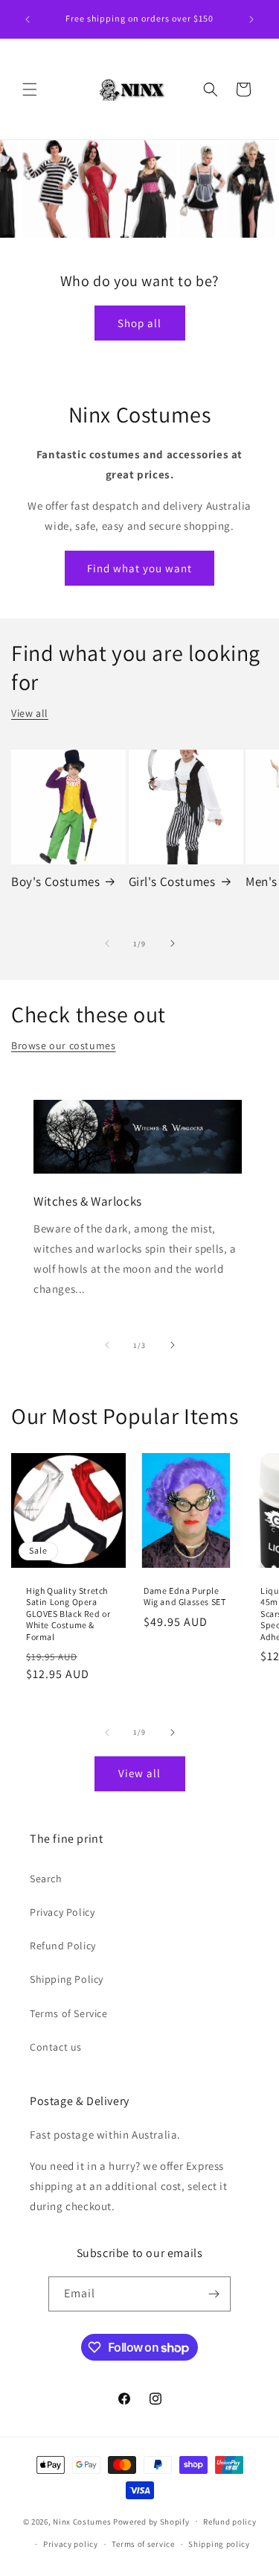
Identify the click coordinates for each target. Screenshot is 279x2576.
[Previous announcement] (28, 19)
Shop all (139, 323)
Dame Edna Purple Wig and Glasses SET (185, 1596)
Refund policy (230, 2522)
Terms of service (143, 2544)
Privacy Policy (62, 1912)
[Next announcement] (251, 19)
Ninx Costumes (82, 2521)
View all (30, 713)
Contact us (56, 2047)
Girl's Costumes (172, 882)
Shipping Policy (67, 1979)
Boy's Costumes (55, 882)
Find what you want (139, 568)
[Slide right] (173, 943)
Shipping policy (219, 2544)
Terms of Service (69, 2013)
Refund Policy (63, 1946)
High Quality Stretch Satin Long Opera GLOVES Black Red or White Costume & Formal (68, 1614)
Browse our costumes (63, 1045)
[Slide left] (107, 943)
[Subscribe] (214, 2294)
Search (46, 1879)
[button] (30, 89)
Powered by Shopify (151, 2521)
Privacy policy (71, 2544)
